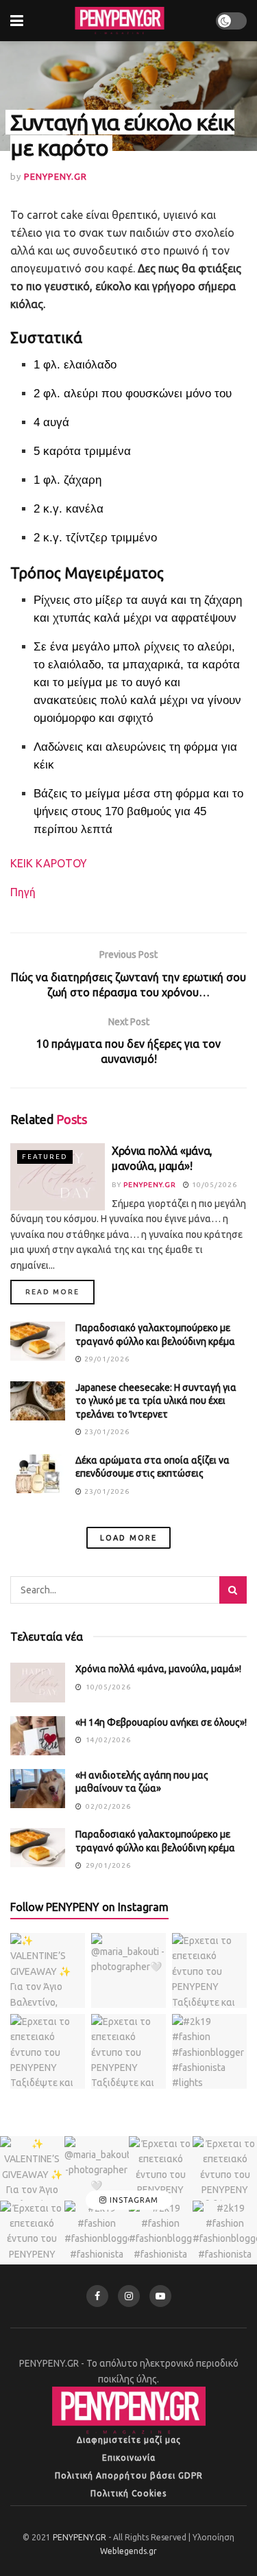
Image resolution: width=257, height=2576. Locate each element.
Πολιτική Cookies (128, 2493)
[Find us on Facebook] (97, 2296)
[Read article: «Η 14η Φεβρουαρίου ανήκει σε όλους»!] (38, 1736)
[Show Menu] (17, 21)
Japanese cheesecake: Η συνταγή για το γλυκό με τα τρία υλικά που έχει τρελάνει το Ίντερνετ (156, 1401)
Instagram (133, 2200)
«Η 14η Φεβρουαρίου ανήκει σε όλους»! (161, 1722)
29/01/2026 (106, 1359)
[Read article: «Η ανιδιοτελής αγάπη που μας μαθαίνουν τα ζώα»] (38, 1789)
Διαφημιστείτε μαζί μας (129, 2440)
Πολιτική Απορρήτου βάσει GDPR (129, 2475)
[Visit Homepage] (119, 21)
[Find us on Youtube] (160, 2296)
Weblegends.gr (128, 2551)
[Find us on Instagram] (129, 2296)
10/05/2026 (213, 1185)
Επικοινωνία (129, 2458)
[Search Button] (233, 1590)
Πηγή (23, 892)
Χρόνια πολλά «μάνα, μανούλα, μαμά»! (158, 1669)
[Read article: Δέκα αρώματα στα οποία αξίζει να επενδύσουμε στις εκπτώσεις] (38, 1474)
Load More (128, 1538)
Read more (60, 1291)
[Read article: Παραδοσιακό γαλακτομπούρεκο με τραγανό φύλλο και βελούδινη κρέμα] (38, 1341)
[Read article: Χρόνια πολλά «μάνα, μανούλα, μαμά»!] (58, 1177)
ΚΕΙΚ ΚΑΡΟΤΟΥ (49, 863)
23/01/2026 (106, 1432)
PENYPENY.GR (56, 176)
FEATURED (45, 1157)
